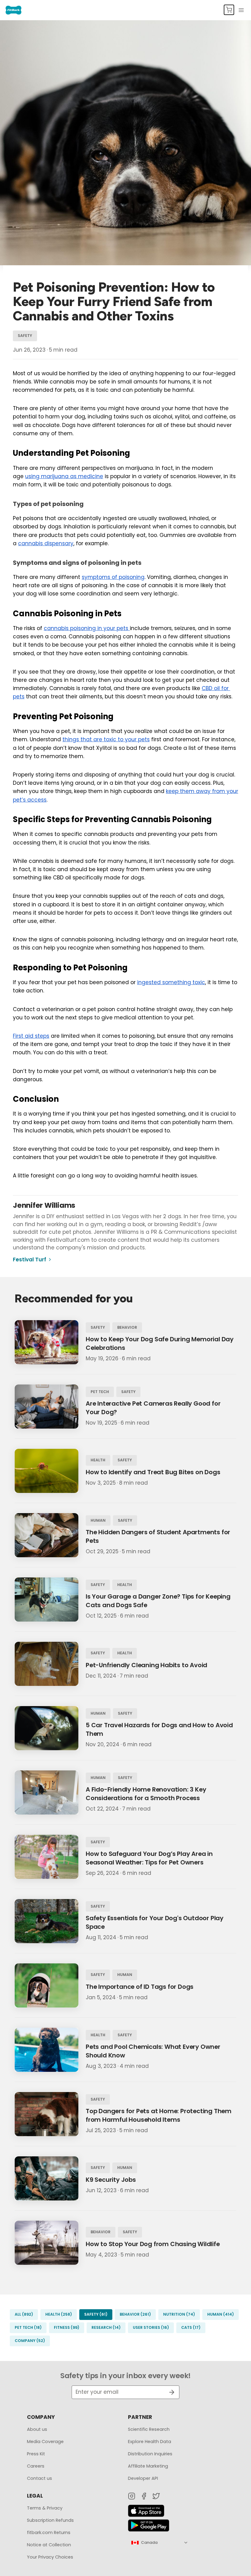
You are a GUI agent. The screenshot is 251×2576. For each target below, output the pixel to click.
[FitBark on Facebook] (144, 2496)
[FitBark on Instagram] (132, 2496)
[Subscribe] (169, 2392)
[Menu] (241, 10)
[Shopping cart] (229, 10)
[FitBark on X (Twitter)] (156, 2496)
